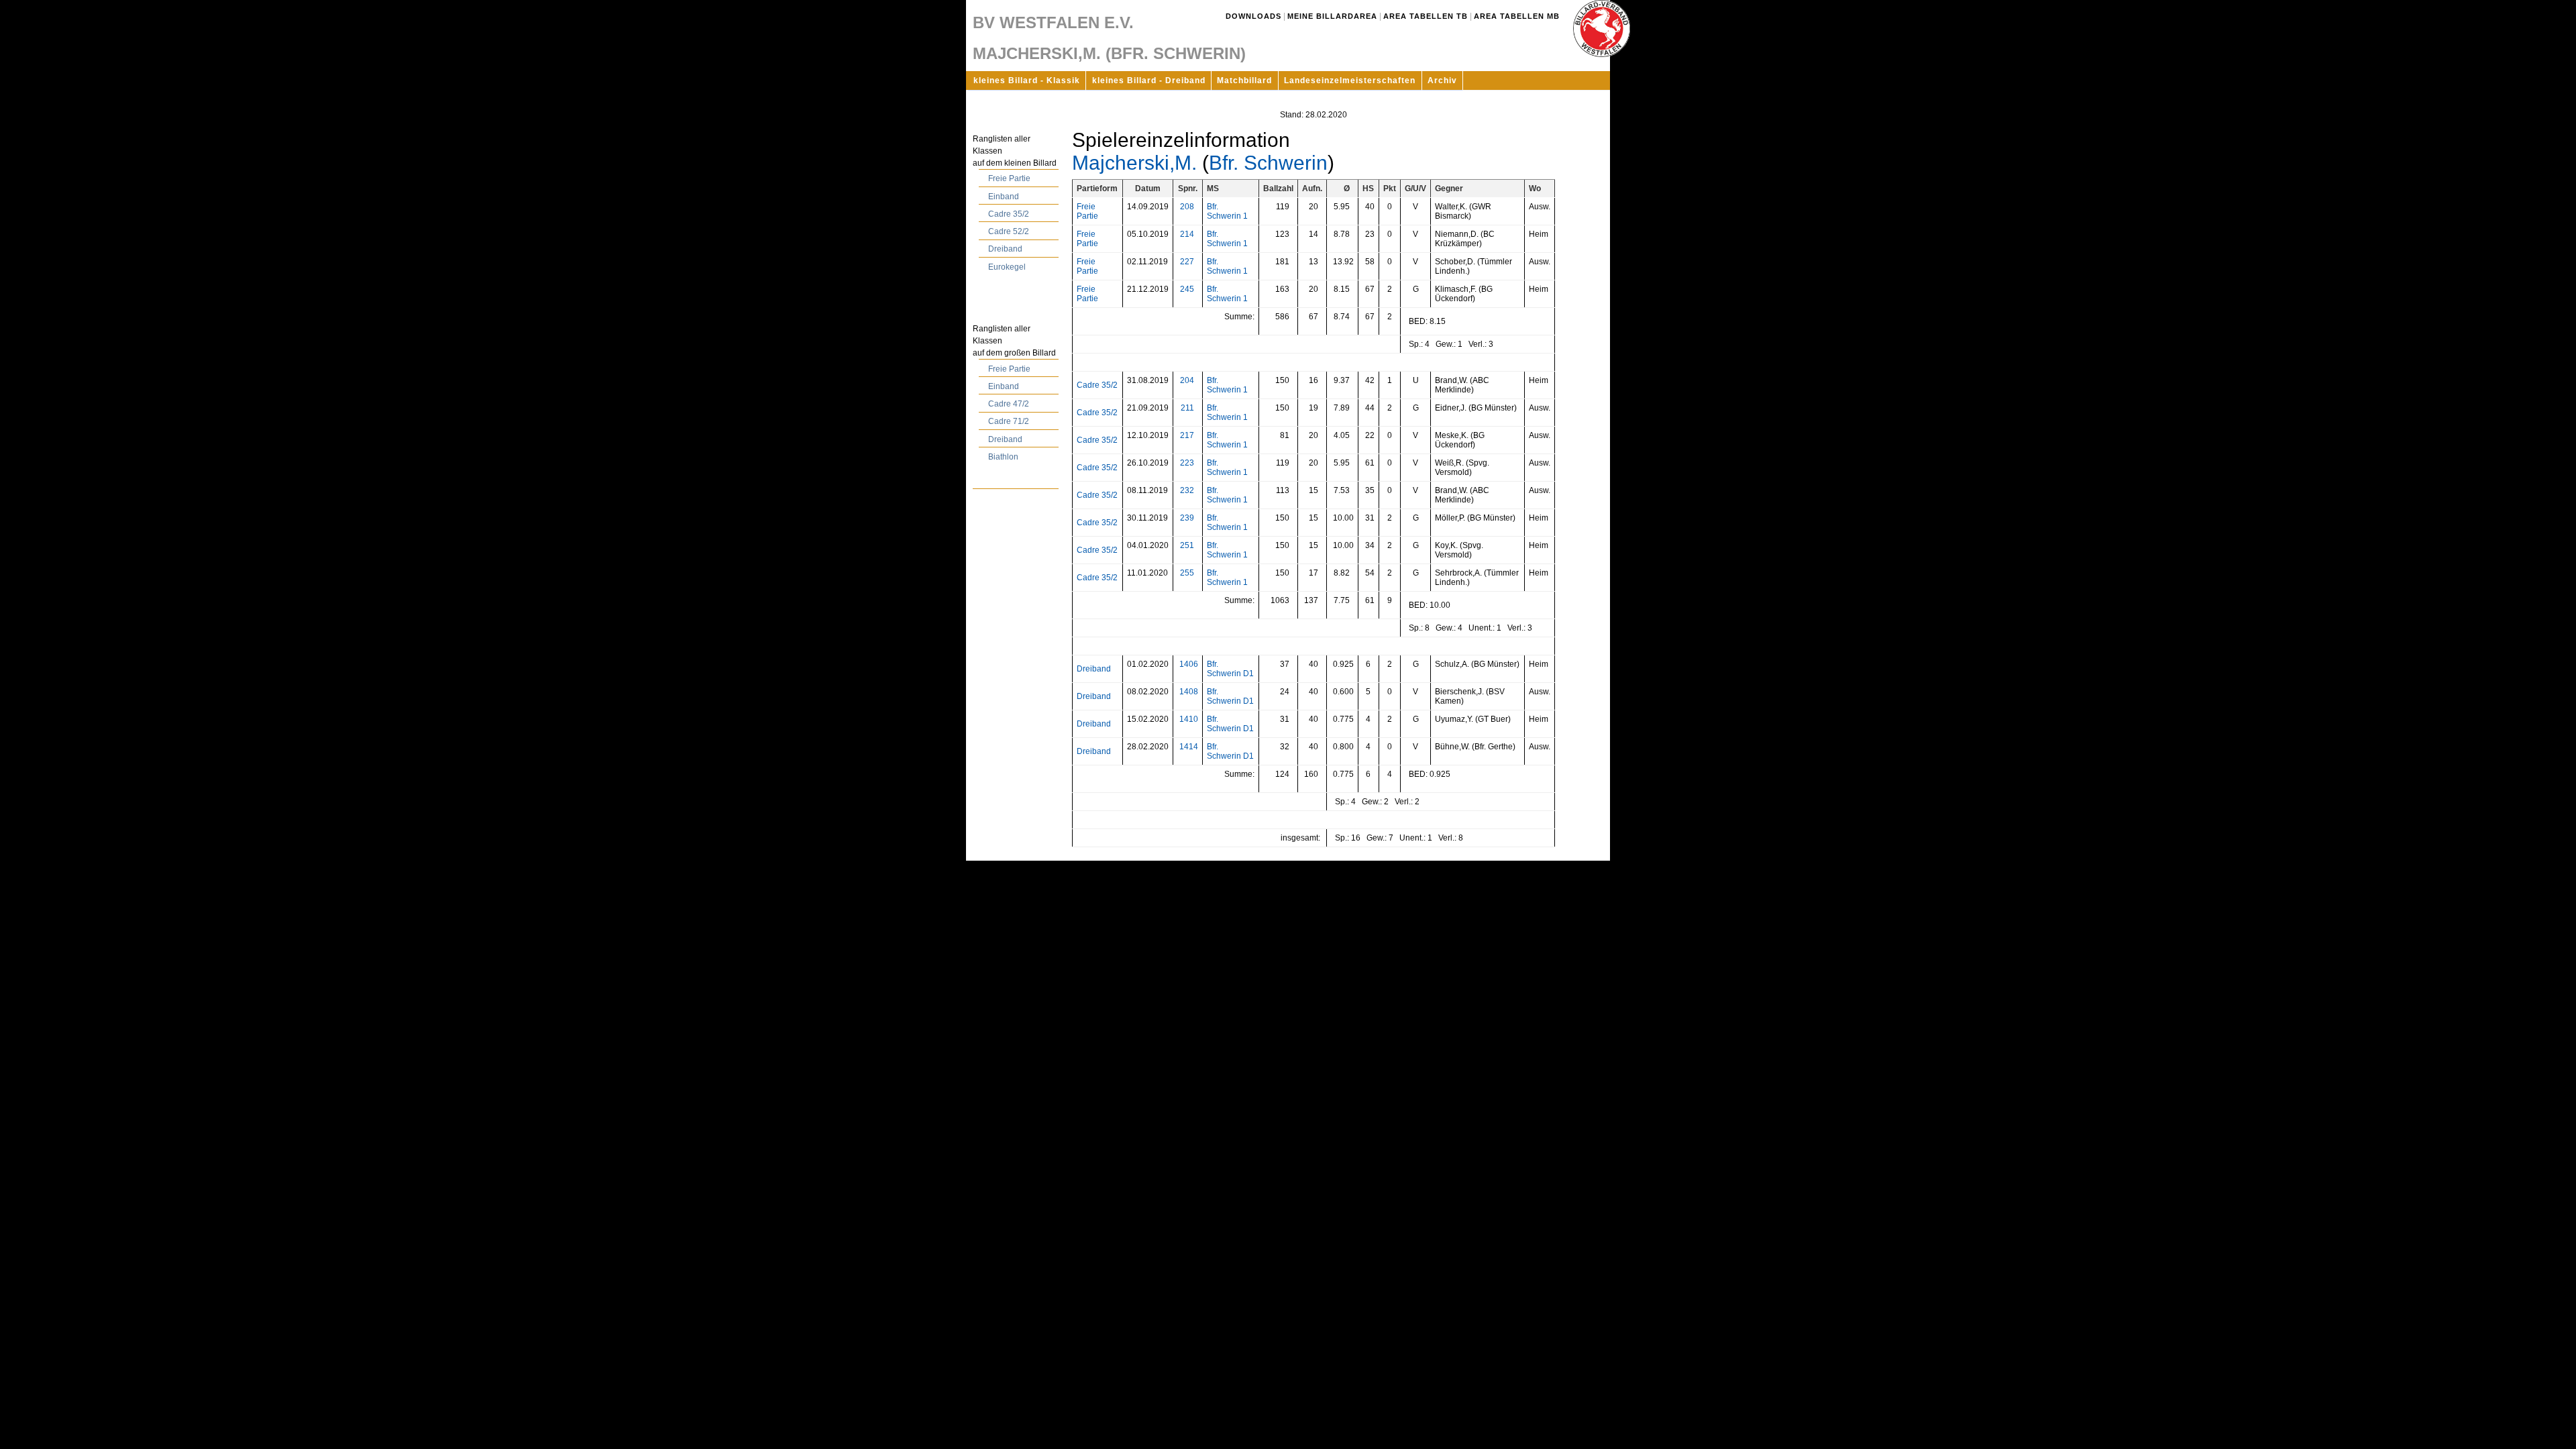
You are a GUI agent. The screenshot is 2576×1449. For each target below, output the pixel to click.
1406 (1189, 664)
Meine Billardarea (1332, 16)
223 (1187, 463)
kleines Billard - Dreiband (1149, 80)
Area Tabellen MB (1517, 16)
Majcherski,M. (1134, 163)
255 (1187, 573)
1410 (1189, 719)
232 (1187, 490)
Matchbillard (1244, 80)
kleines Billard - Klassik (1027, 80)
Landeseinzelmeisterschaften (1350, 80)
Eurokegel (1007, 267)
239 (1187, 518)
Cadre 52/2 (1009, 231)
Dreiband (1005, 249)
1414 (1189, 747)
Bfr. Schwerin (1268, 163)
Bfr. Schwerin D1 (1230, 669)
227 (1187, 262)
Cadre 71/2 (1009, 421)
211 (1187, 408)
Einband (1004, 197)
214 (1187, 234)
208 (1187, 207)
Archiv (1442, 80)
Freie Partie (1009, 178)
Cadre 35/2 (1009, 214)
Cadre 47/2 (1009, 404)
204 (1187, 380)
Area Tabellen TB (1426, 16)
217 (1187, 435)
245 (1187, 289)
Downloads (1253, 16)
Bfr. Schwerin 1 (1227, 211)
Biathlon (1003, 457)
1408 (1189, 692)
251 (1187, 545)
